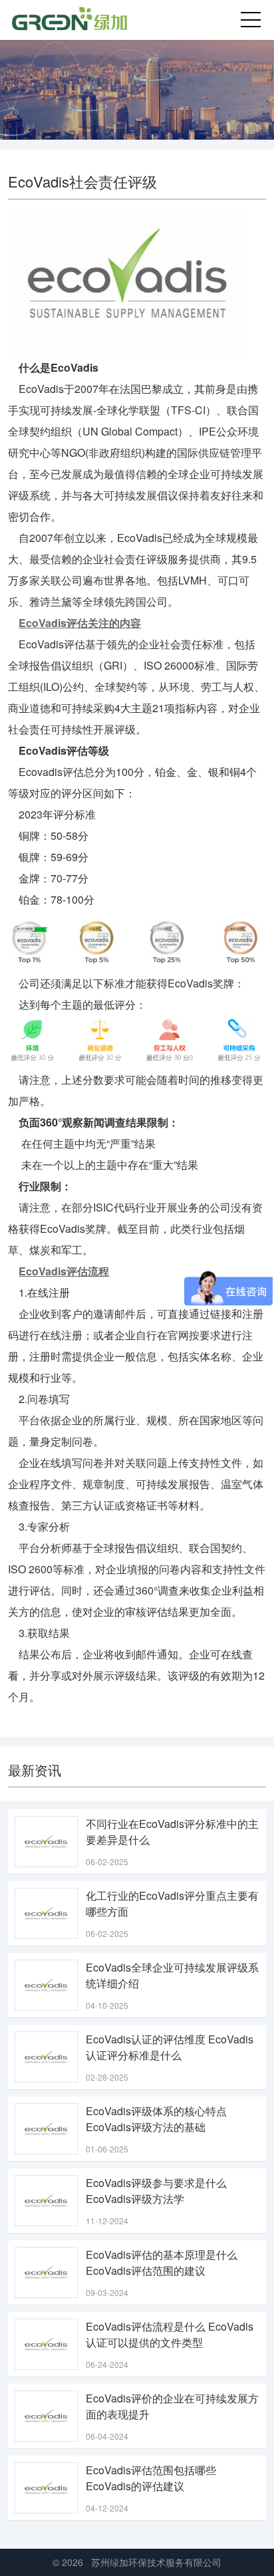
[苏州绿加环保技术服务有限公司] (71, 20)
